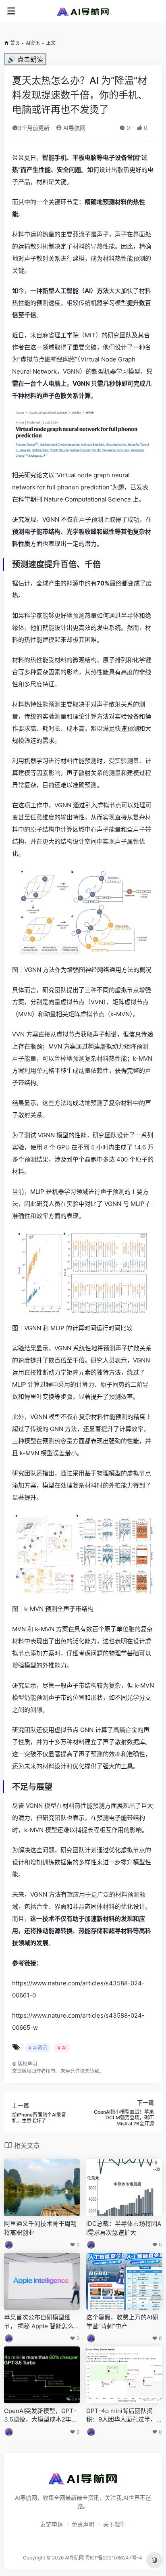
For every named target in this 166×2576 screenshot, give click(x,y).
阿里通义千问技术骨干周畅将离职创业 (40, 2228)
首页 (15, 43)
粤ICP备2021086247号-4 (114, 2558)
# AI (62, 2048)
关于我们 (114, 2524)
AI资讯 (33, 43)
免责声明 (83, 2524)
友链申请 (52, 2524)
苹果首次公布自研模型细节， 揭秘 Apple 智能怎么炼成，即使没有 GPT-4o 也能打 (42, 2322)
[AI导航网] (83, 11)
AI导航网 (74, 128)
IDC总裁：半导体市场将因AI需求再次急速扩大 (124, 2228)
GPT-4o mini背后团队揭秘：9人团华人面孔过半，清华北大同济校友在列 (121, 2415)
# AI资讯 (38, 2048)
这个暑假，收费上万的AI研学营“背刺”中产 (122, 2321)
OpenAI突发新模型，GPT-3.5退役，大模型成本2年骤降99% (41, 2415)
